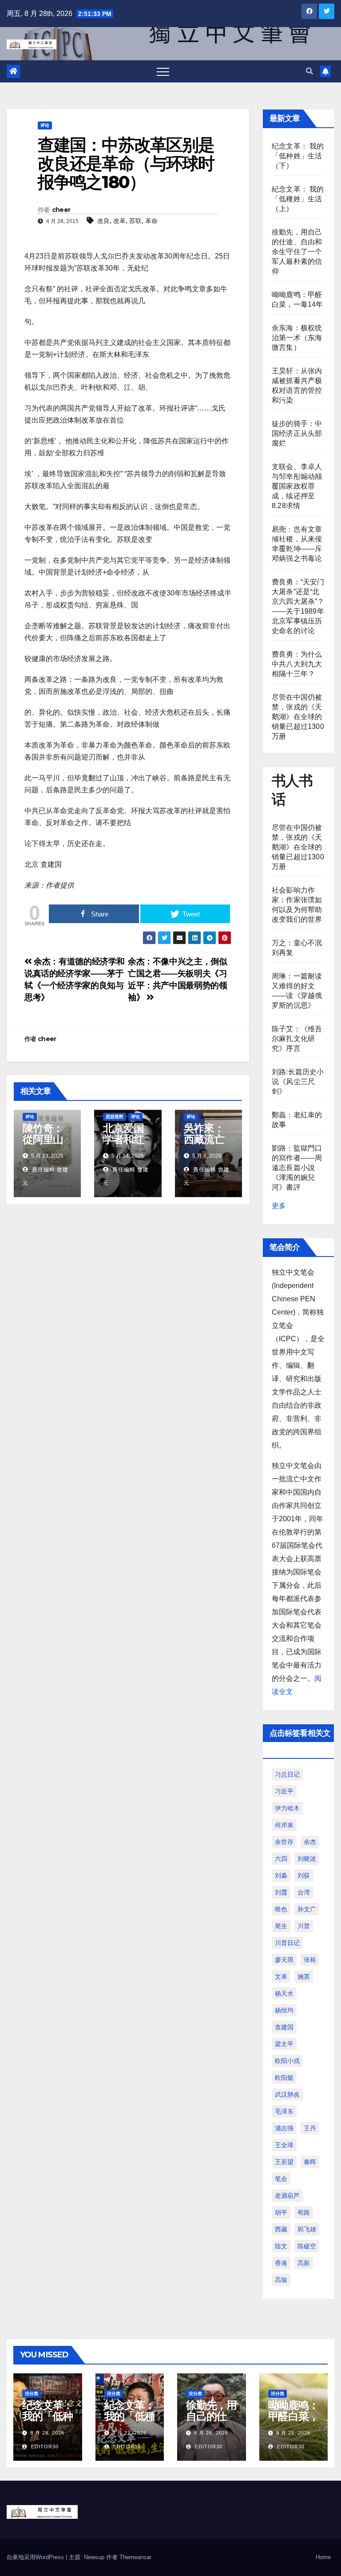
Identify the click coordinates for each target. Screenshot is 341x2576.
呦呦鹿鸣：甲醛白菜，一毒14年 (293, 2416)
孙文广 (307, 1909)
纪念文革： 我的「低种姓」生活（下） (298, 156)
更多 (279, 1206)
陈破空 (307, 2246)
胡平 (281, 2212)
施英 (304, 1977)
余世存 (284, 1842)
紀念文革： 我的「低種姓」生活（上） (298, 199)
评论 (45, 125)
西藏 (281, 2229)
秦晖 (310, 2162)
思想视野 (115, 1117)
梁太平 (284, 2044)
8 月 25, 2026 (293, 2433)
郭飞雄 (307, 2229)
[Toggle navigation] (163, 71)
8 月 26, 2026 (211, 2433)
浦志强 (284, 2128)
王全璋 (284, 2145)
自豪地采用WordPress (36, 2557)
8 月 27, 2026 (129, 2433)
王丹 (310, 2128)
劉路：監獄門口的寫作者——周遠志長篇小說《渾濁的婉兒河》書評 (297, 1168)
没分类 (32, 2394)
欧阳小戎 (287, 2061)
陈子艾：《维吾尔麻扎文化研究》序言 (297, 1039)
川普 (304, 1926)
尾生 (281, 1926)
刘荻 (304, 1875)
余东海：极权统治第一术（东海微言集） (297, 338)
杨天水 (284, 1993)
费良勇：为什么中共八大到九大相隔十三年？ (297, 664)
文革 (281, 1977)
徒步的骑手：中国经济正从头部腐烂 (297, 433)
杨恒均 (284, 2010)
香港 (281, 2263)
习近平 (284, 1791)
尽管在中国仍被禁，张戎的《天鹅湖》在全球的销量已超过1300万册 (298, 717)
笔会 (281, 2179)
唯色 (281, 1909)
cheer (61, 210)
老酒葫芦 (287, 2196)
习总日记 (287, 1774)
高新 (304, 2263)
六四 (281, 1859)
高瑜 (281, 2280)
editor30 (44, 2447)
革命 (151, 221)
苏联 (135, 221)
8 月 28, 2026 (47, 2433)
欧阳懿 (284, 2078)
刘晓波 (307, 1859)
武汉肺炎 (287, 2094)
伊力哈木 (287, 1808)
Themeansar (135, 2557)
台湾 (304, 1892)
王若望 (284, 2162)
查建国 (284, 2027)
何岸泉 (284, 1825)
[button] (309, 71)
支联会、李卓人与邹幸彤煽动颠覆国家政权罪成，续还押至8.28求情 (297, 486)
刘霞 (281, 1892)
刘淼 (281, 1875)
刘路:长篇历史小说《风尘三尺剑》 (298, 1082)
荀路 (304, 2212)
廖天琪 (284, 1960)
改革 (119, 221)
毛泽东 (284, 2111)
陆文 (281, 2246)
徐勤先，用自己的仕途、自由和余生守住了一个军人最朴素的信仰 (297, 252)
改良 (103, 221)
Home (323, 2557)
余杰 (310, 1842)
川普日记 (287, 1943)
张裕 (310, 1960)
